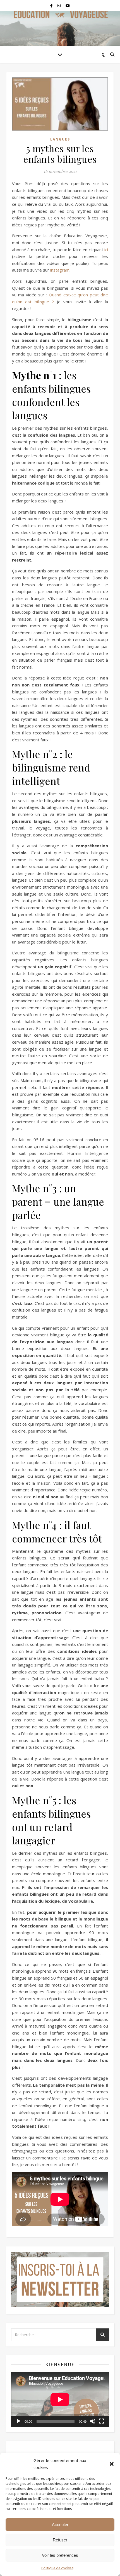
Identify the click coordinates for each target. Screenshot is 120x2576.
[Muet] (93, 2421)
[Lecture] (18, 2421)
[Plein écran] (102, 2421)
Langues (60, 139)
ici (106, 250)
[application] (60, 2399)
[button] (112, 2464)
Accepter (60, 2525)
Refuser (60, 2540)
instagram (60, 270)
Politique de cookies (57, 2568)
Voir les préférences (60, 2555)
